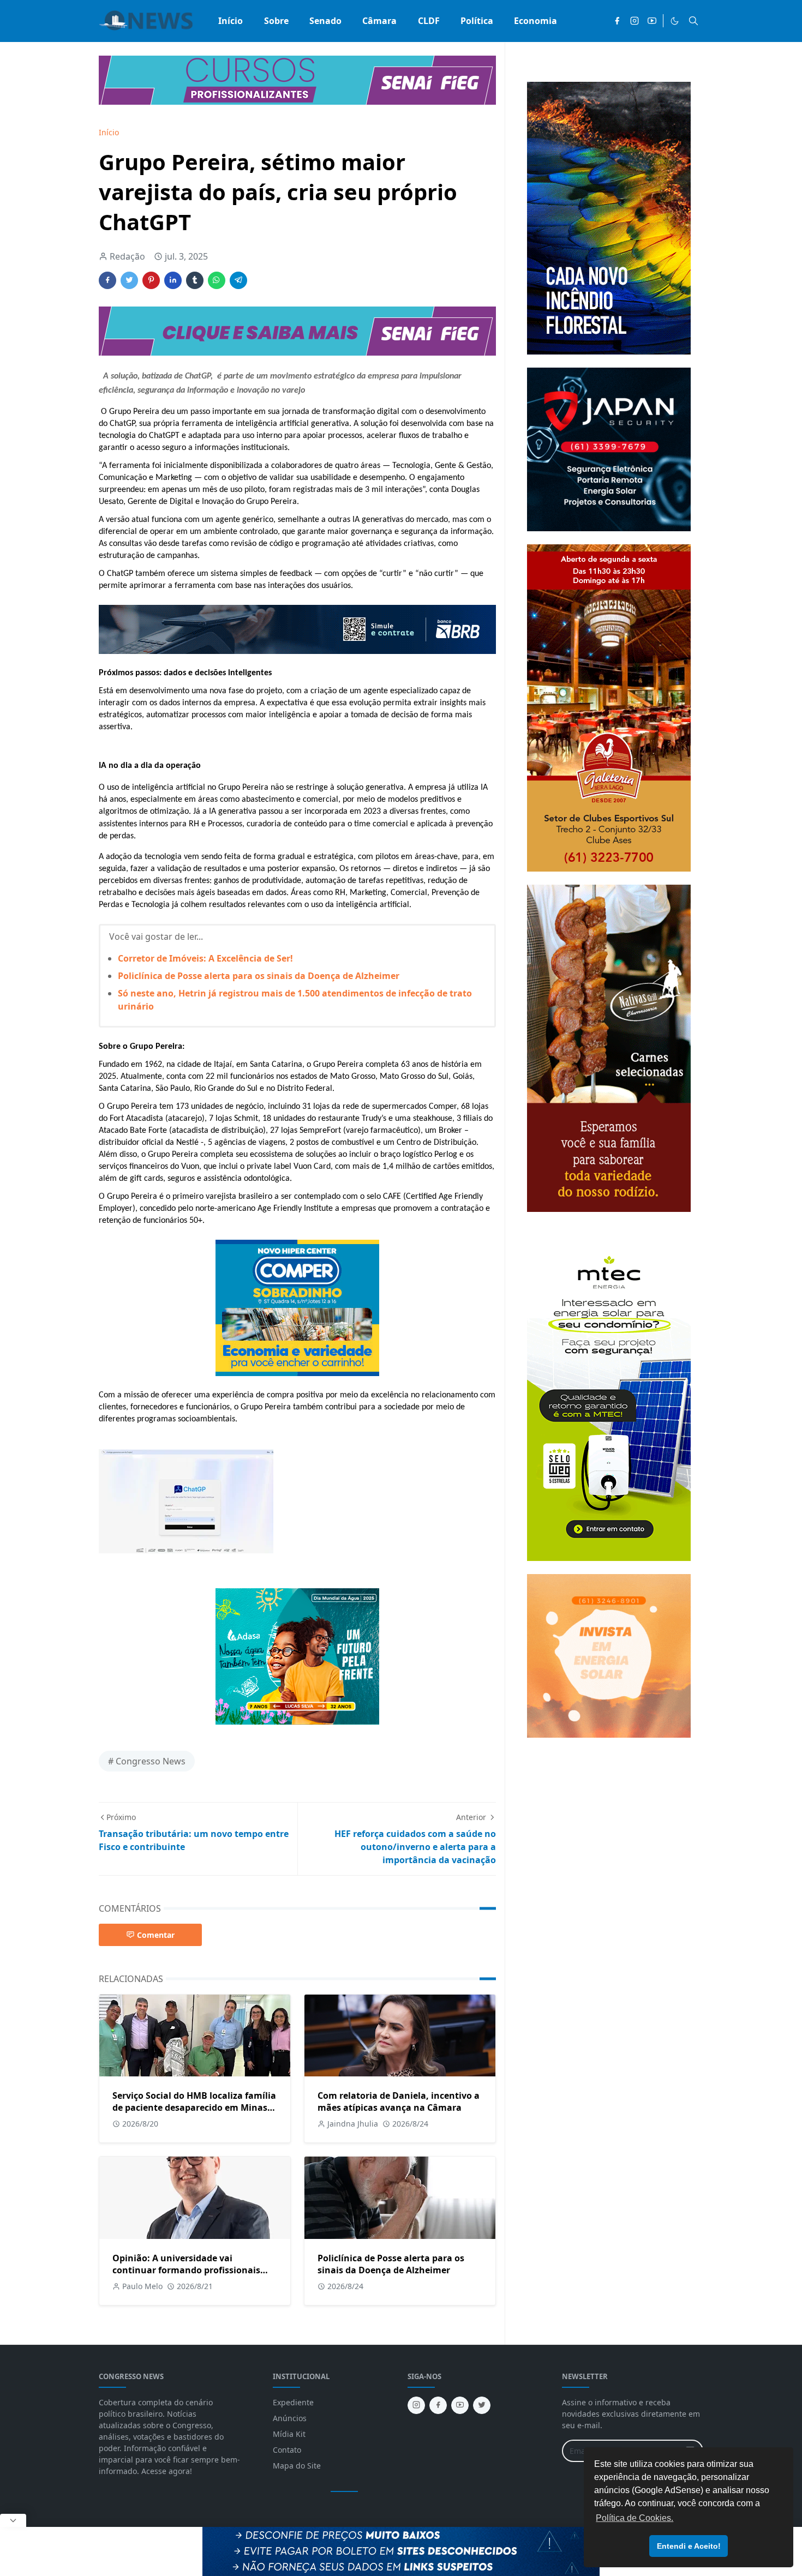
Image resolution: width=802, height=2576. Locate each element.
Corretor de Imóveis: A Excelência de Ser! (205, 958)
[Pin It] (151, 280)
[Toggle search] (693, 21)
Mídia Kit (289, 2434)
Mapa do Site (297, 2466)
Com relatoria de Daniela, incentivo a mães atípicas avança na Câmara (399, 2101)
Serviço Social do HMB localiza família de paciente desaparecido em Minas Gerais (194, 2107)
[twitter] (482, 2405)
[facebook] (617, 21)
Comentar (156, 1935)
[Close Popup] (13, 2520)
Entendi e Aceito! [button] (689, 2546)
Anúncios (290, 2418)
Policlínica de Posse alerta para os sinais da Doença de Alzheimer (259, 976)
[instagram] (635, 21)
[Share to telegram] (238, 280)
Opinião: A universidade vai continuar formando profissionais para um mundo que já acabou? (186, 2270)
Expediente (293, 2402)
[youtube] (652, 21)
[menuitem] (231, 21)
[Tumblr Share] (195, 280)
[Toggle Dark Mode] (675, 21)
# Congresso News (147, 1761)
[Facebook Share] (107, 280)
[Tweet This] (129, 280)
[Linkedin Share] (173, 280)
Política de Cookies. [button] (635, 2518)
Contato (287, 2450)
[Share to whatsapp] (217, 280)
